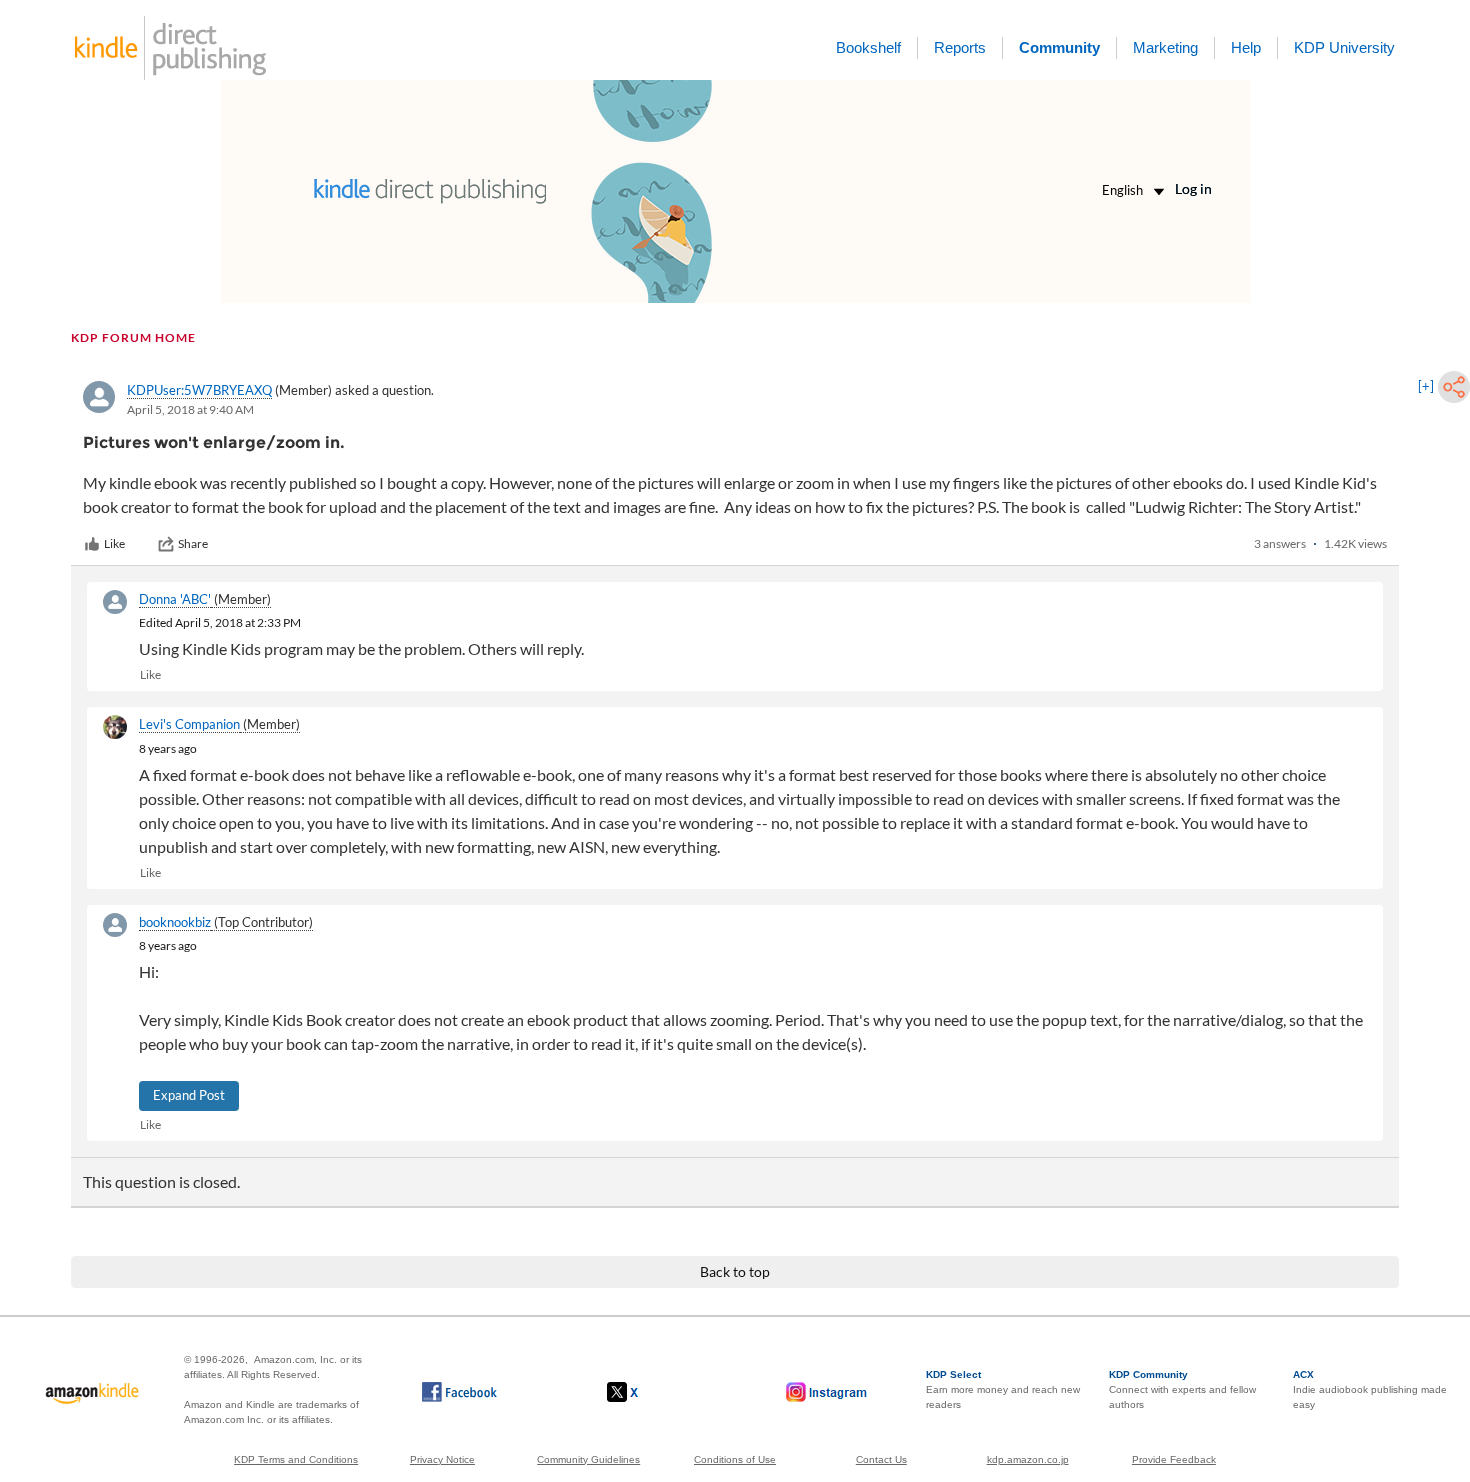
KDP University (1344, 47)
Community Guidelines (588, 1459)
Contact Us (881, 1459)
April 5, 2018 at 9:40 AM (190, 409)
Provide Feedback (1174, 1459)
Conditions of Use (735, 1459)
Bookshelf (868, 47)
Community (1059, 47)
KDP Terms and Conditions (296, 1459)
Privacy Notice (442, 1459)
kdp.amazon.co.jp (1028, 1459)
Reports (960, 47)
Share (193, 543)
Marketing (1165, 47)
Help (1246, 47)
